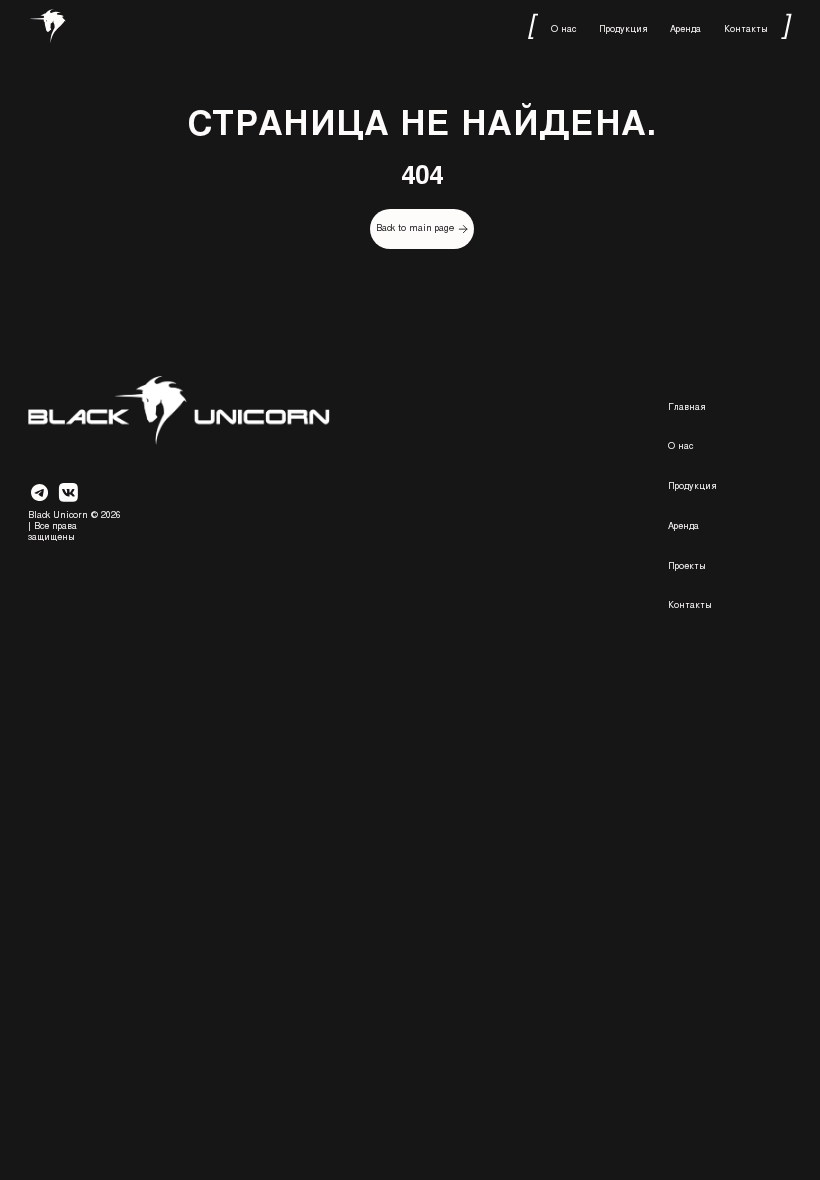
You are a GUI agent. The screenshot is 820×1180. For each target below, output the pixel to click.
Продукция (623, 28)
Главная (687, 406)
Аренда (685, 28)
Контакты (746, 28)
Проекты (687, 565)
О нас (563, 28)
